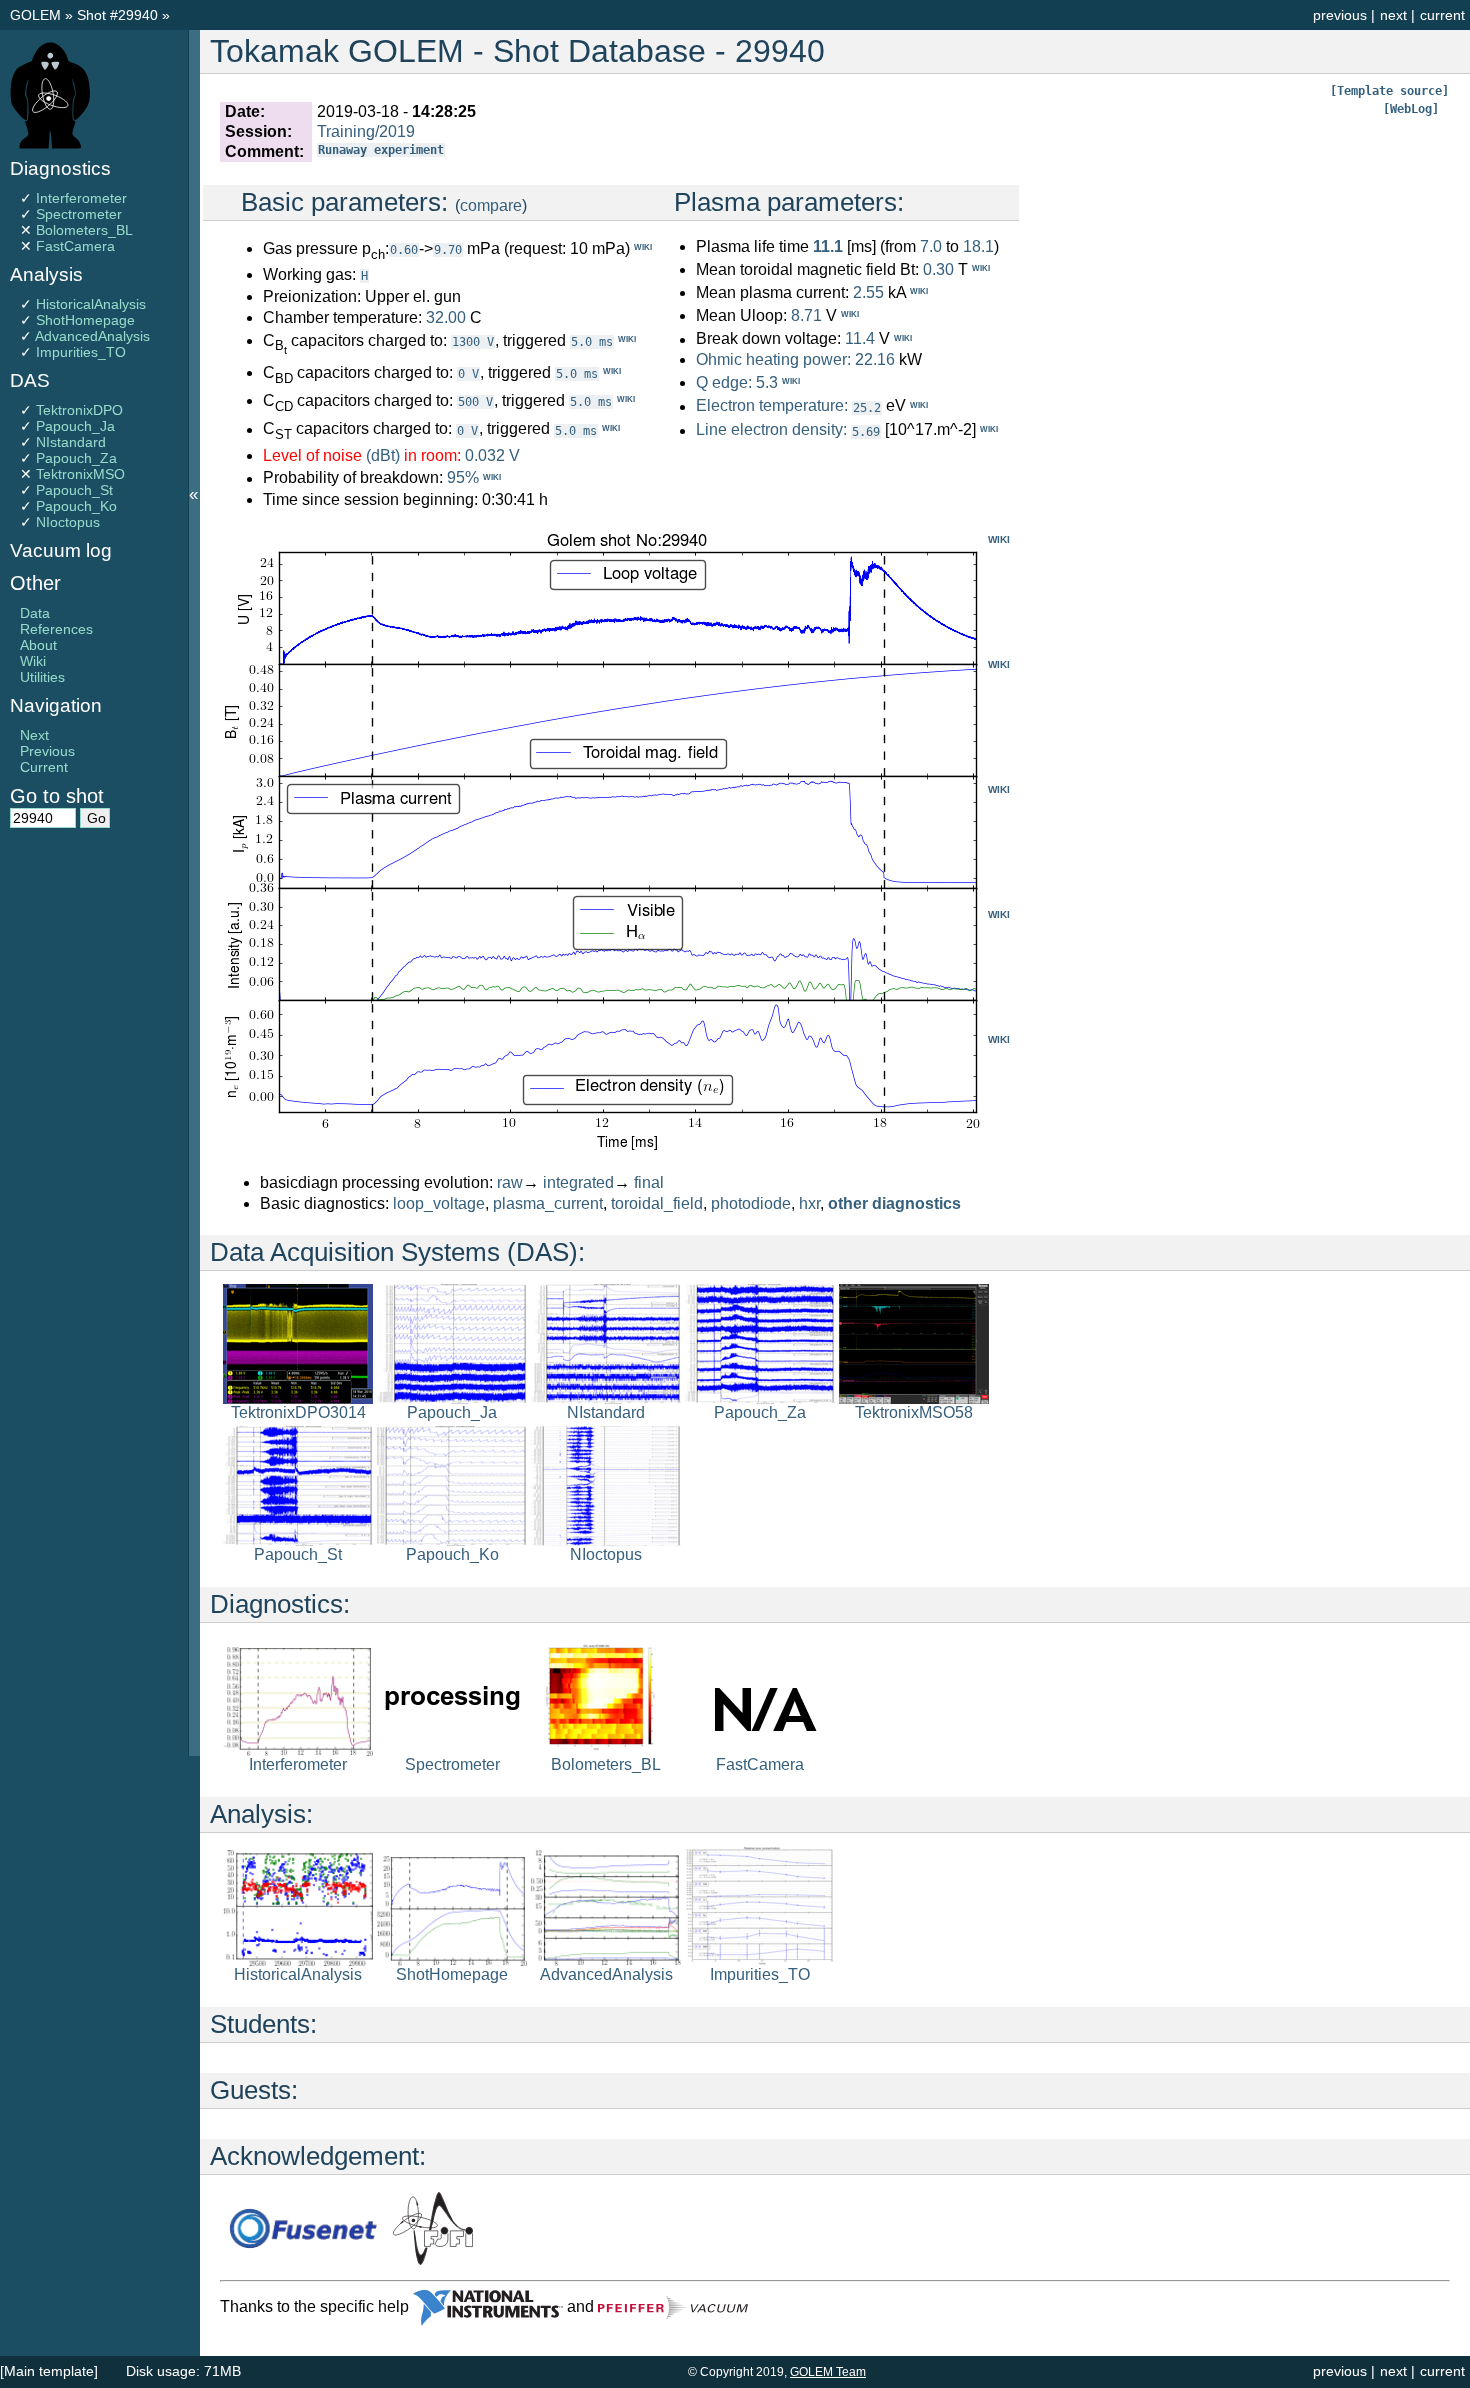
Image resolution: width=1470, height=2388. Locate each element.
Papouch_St (74, 490)
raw (510, 1182)
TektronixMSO (80, 474)
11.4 (860, 339)
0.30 (938, 269)
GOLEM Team (828, 2372)
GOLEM (37, 15)
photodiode (751, 1203)
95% (463, 478)
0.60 (404, 250)
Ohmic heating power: (775, 359)
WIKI (999, 539)
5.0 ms (592, 342)
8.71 (806, 315)
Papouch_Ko (76, 506)
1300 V (473, 342)
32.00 (446, 317)
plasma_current (548, 1203)
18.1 (978, 246)
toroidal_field (657, 1203)
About (38, 645)
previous (1340, 15)
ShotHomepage (85, 320)
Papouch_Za (76, 458)
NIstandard (71, 442)
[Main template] (49, 2371)
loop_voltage (439, 1203)
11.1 (828, 246)
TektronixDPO (79, 410)
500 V (475, 402)
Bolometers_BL (84, 230)
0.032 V (492, 455)
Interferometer (81, 198)
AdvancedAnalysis (92, 336)
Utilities (42, 677)
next (1393, 15)
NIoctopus (68, 522)
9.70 (448, 250)
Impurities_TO (81, 352)
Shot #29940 (117, 15)
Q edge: (724, 382)
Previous (47, 751)
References (56, 629)
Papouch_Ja (75, 426)
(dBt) (383, 455)
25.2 (867, 408)
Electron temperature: (772, 406)
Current (44, 767)
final (649, 1182)
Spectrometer (79, 214)
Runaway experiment (381, 150)
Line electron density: (771, 430)
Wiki (33, 661)
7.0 (931, 246)
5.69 (866, 432)
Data (35, 613)
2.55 (868, 292)
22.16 (875, 359)
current (1442, 15)
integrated (578, 1182)
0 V (468, 374)
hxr (809, 1203)
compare (491, 205)
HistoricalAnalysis (91, 304)
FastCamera (75, 246)
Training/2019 (366, 131)
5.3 (767, 382)
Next (34, 735)
